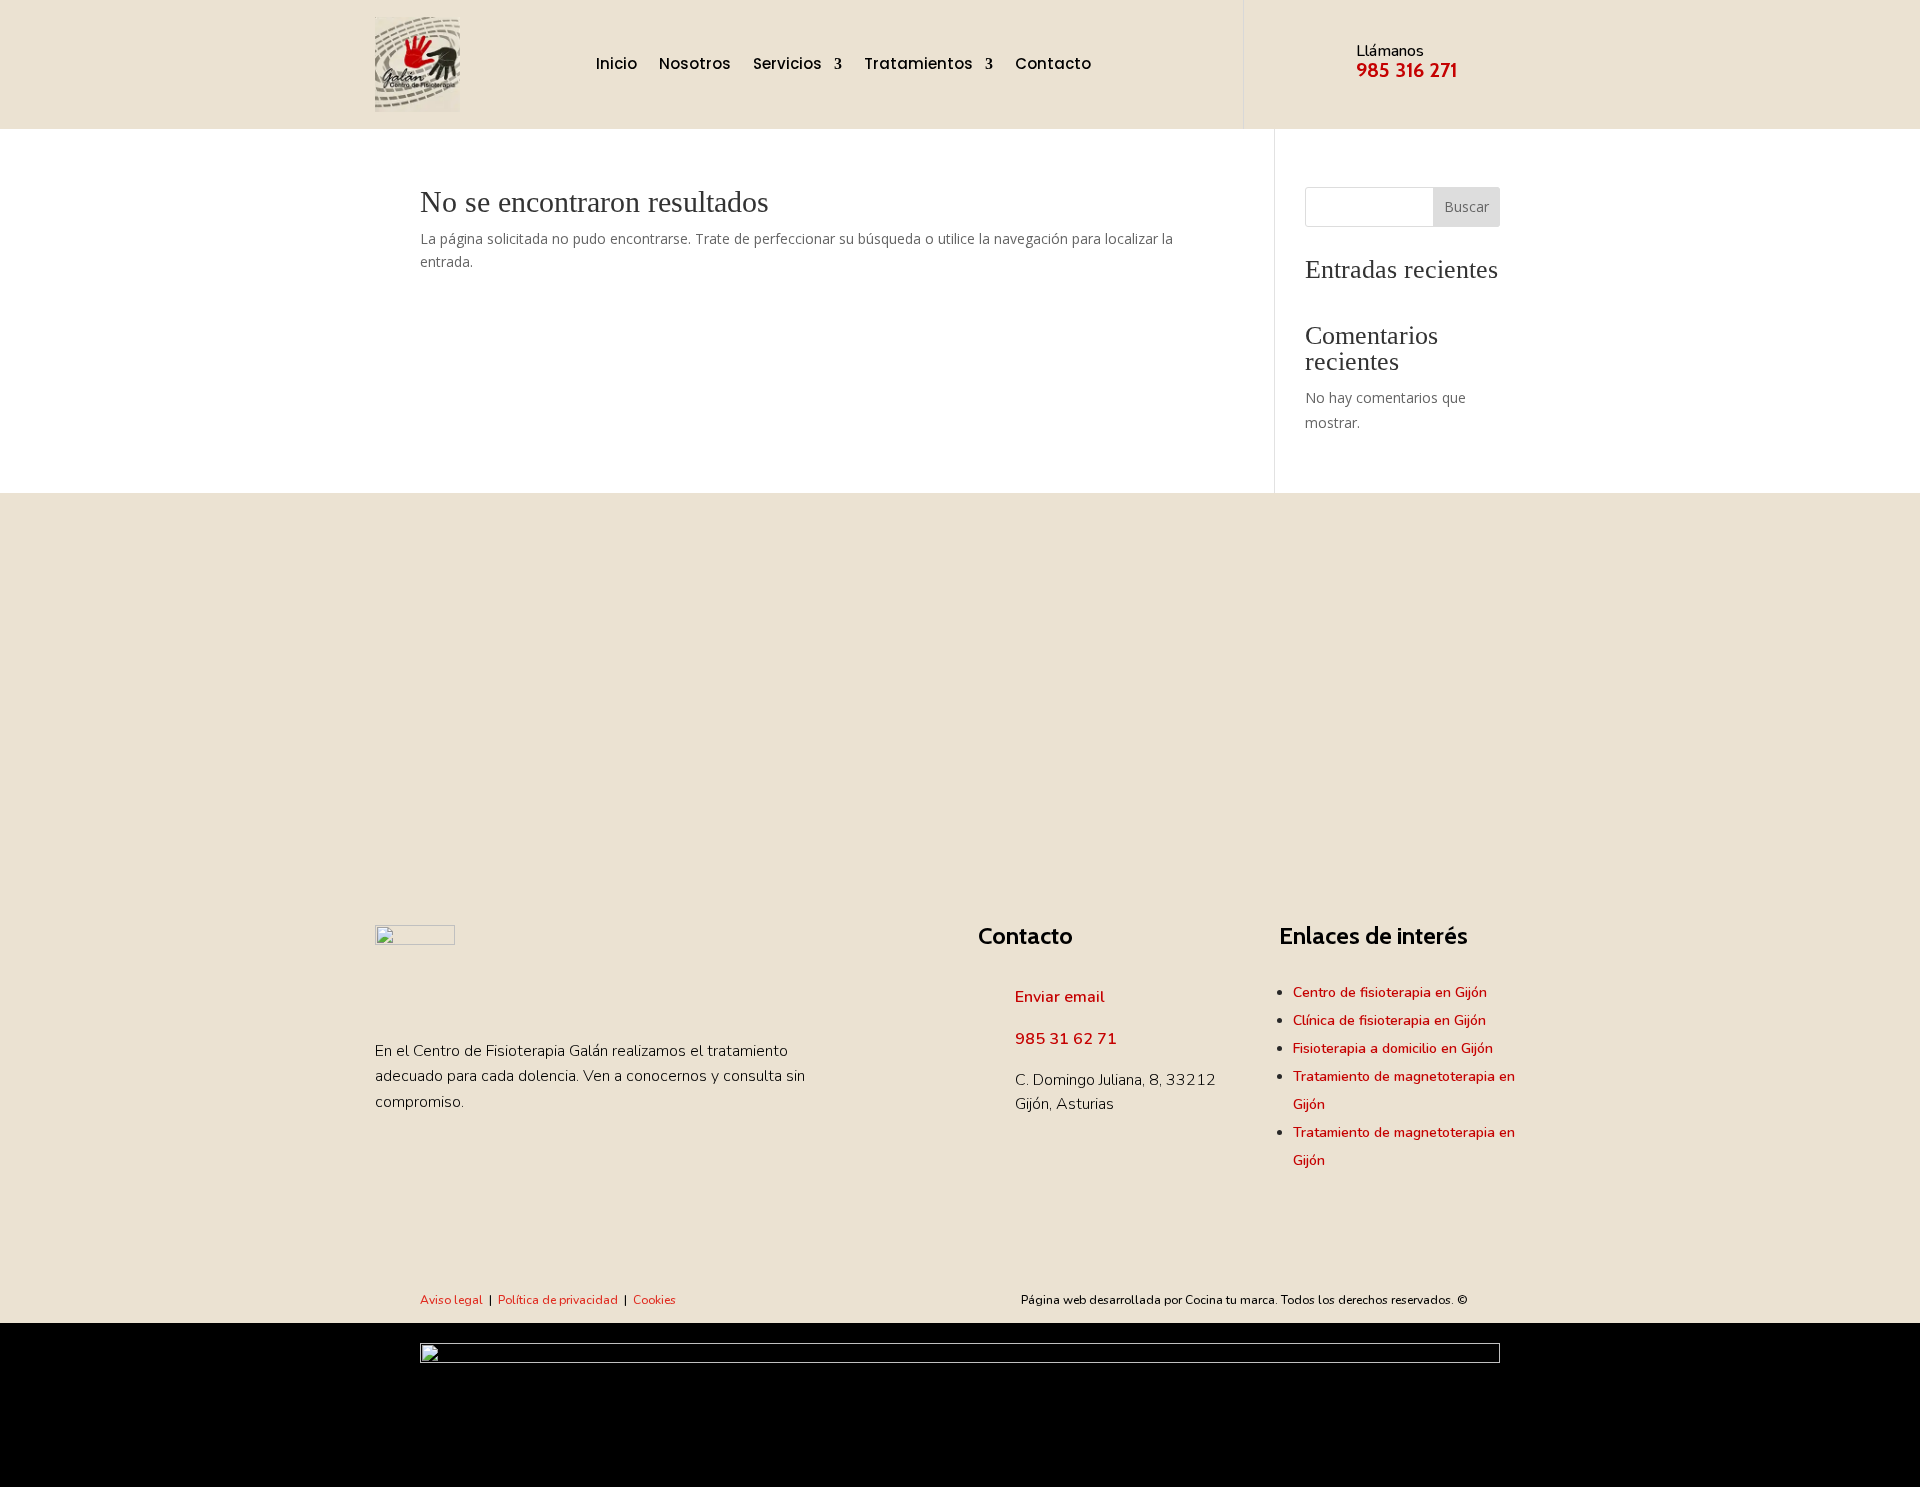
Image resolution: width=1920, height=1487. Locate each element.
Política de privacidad (558, 1300)
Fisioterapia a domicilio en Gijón (1393, 1048)
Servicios (787, 63)
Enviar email (1060, 997)
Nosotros (695, 63)
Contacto (1053, 63)
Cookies (654, 1300)
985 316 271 (1406, 70)
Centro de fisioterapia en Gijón (1390, 992)
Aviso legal (451, 1300)
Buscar (1466, 206)
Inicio (616, 63)
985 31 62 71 (1066, 1039)
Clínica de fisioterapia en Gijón (1389, 1020)
